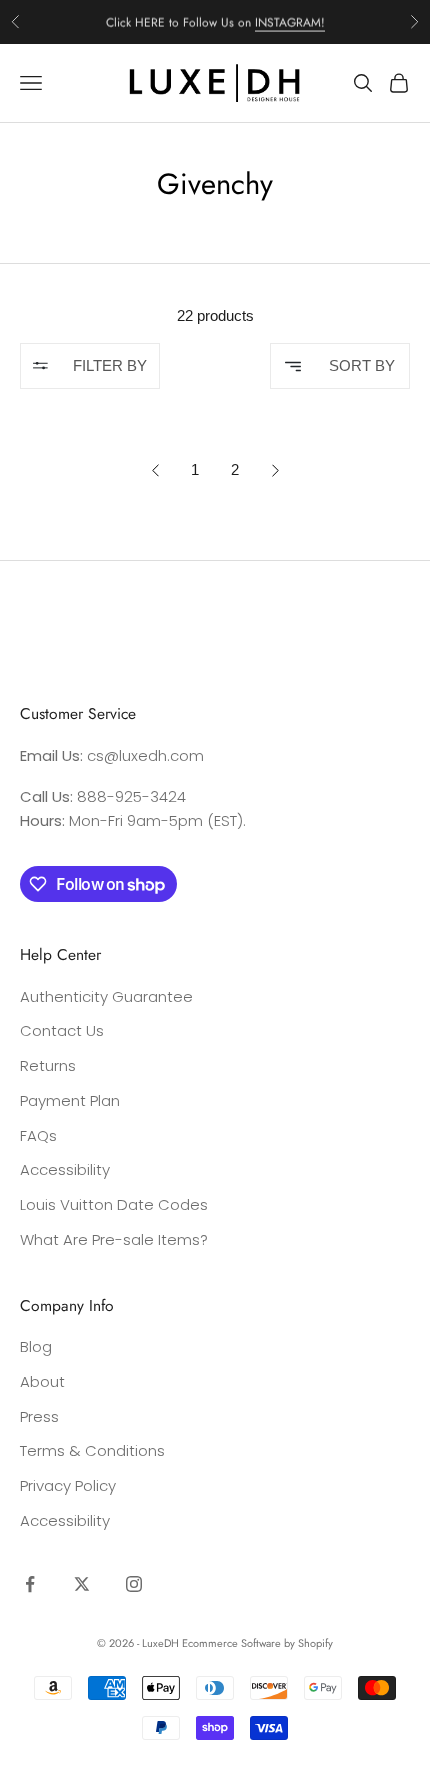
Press (39, 1416)
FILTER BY (110, 365)
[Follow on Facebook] (30, 1584)
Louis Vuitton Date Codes (114, 1204)
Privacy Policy (68, 1485)
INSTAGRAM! (290, 21)
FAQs (38, 1135)
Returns (48, 1065)
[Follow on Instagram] (134, 1584)
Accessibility (65, 1169)
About (42, 1381)
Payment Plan (70, 1100)
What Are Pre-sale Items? (114, 1239)
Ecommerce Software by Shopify (257, 1643)
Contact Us (62, 1030)
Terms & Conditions (92, 1450)
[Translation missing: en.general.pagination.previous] (155, 470)
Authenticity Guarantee (106, 996)
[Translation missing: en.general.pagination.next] (275, 470)
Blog (36, 1346)
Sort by (362, 365)
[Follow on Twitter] (82, 1584)
